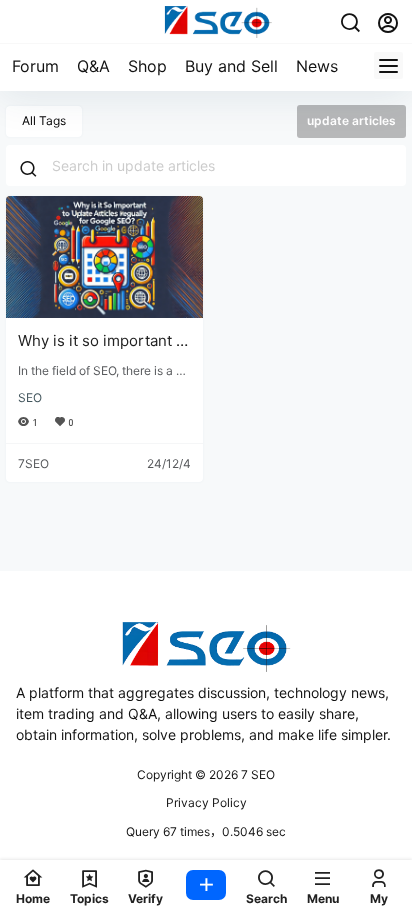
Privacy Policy (206, 802)
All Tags (44, 120)
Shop (147, 66)
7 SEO (256, 774)
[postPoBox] (206, 887)
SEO (30, 397)
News (317, 66)
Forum (35, 66)
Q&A (93, 66)
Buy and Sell (231, 66)
